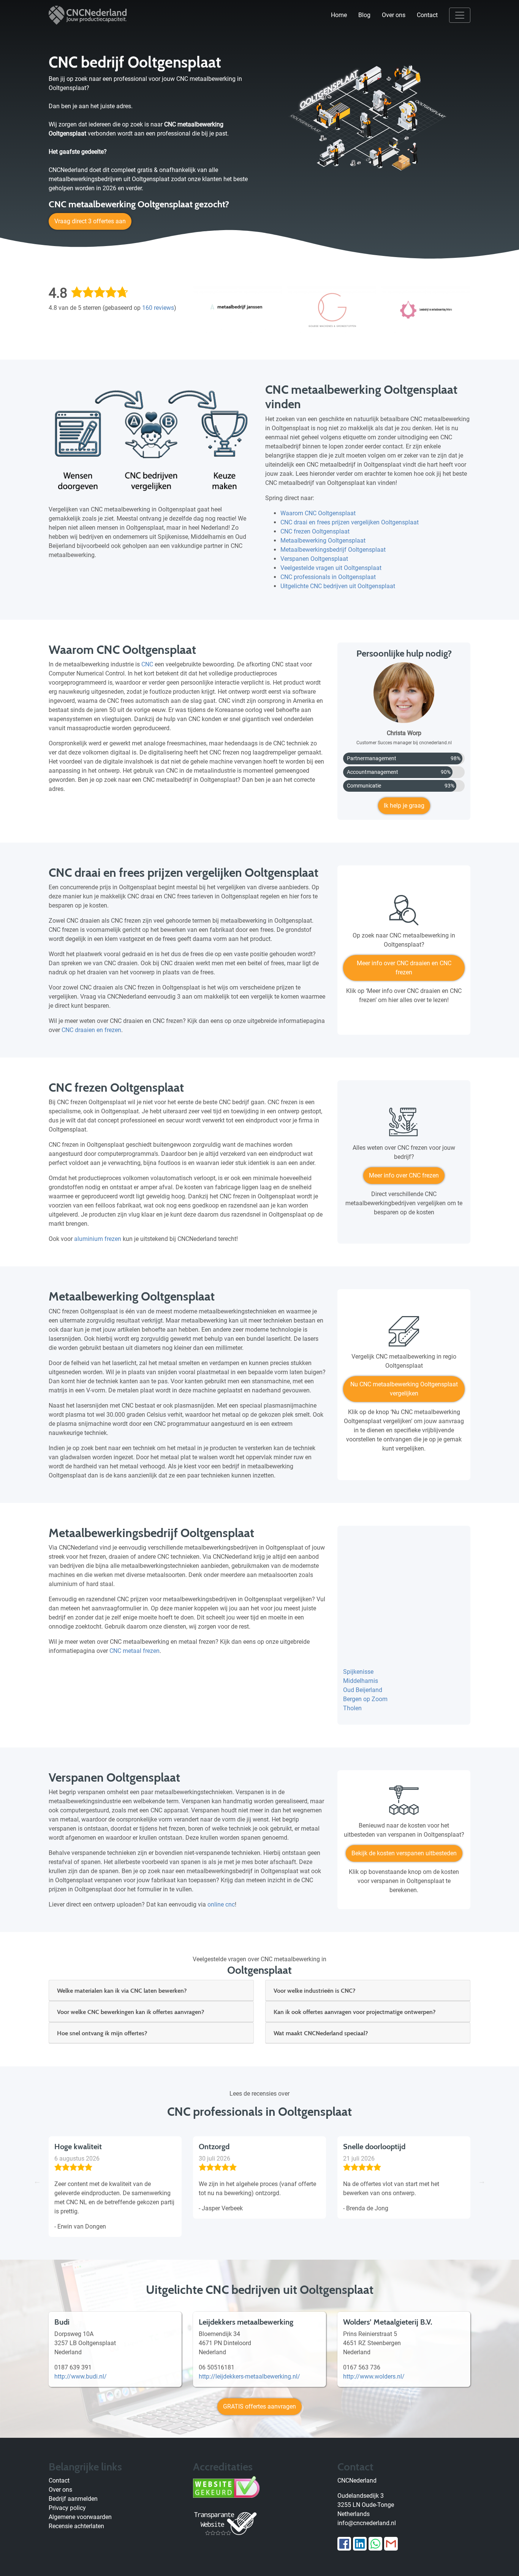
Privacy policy (67, 2508)
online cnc (221, 1904)
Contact (427, 15)
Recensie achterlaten (76, 2526)
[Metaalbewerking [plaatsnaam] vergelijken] (404, 1334)
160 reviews (158, 308)
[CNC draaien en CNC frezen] (404, 913)
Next (482, 2181)
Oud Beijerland (363, 1690)
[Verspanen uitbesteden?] (404, 1803)
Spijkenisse (358, 1672)
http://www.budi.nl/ (81, 2376)
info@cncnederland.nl (367, 2523)
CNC (147, 664)
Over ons (394, 15)
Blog (364, 15)
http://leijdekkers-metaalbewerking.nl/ (249, 2376)
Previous (37, 2181)
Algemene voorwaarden (80, 2517)
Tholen (352, 1708)
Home (339, 15)
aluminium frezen (98, 1239)
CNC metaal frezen (134, 1651)
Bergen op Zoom (365, 1699)
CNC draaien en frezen (91, 1030)
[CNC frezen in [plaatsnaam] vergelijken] (404, 1125)
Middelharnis (361, 1681)
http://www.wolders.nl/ (374, 2376)
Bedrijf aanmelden (73, 2499)
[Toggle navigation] (460, 15)
